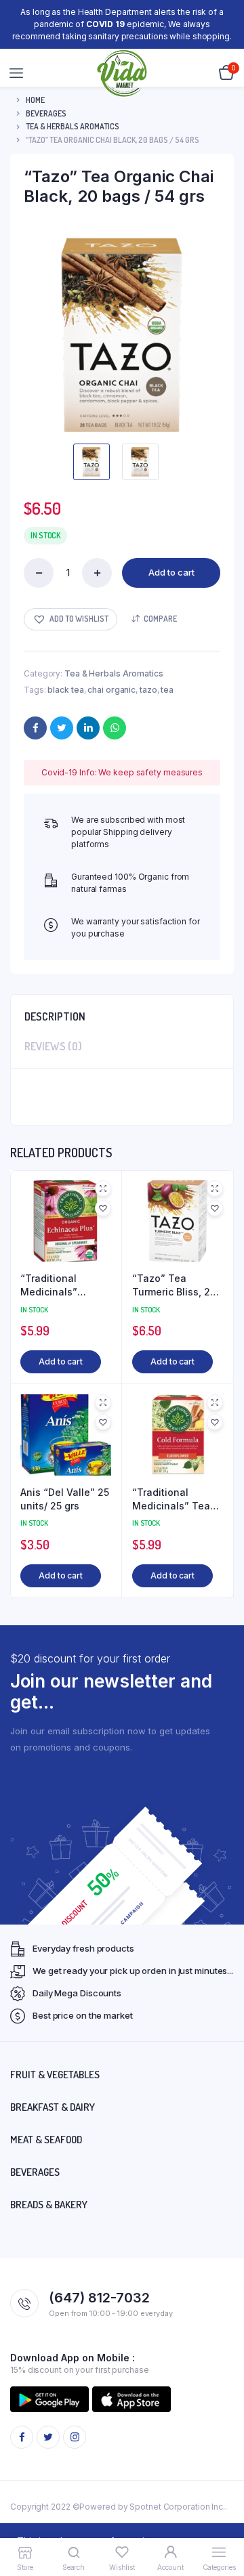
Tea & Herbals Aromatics (73, 126)
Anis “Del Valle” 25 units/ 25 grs (65, 1499)
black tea (65, 690)
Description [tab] (55, 1016)
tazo (148, 690)
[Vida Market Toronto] (123, 73)
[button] (70, 619)
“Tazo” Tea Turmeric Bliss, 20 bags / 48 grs (174, 1285)
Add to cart (171, 572)
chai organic (111, 690)
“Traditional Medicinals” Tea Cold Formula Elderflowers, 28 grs (171, 1499)
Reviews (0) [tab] (53, 1046)
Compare (160, 619)
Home (35, 100)
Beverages (46, 113)
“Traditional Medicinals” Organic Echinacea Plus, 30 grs (65, 1285)
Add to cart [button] (61, 1361)
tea (167, 690)
